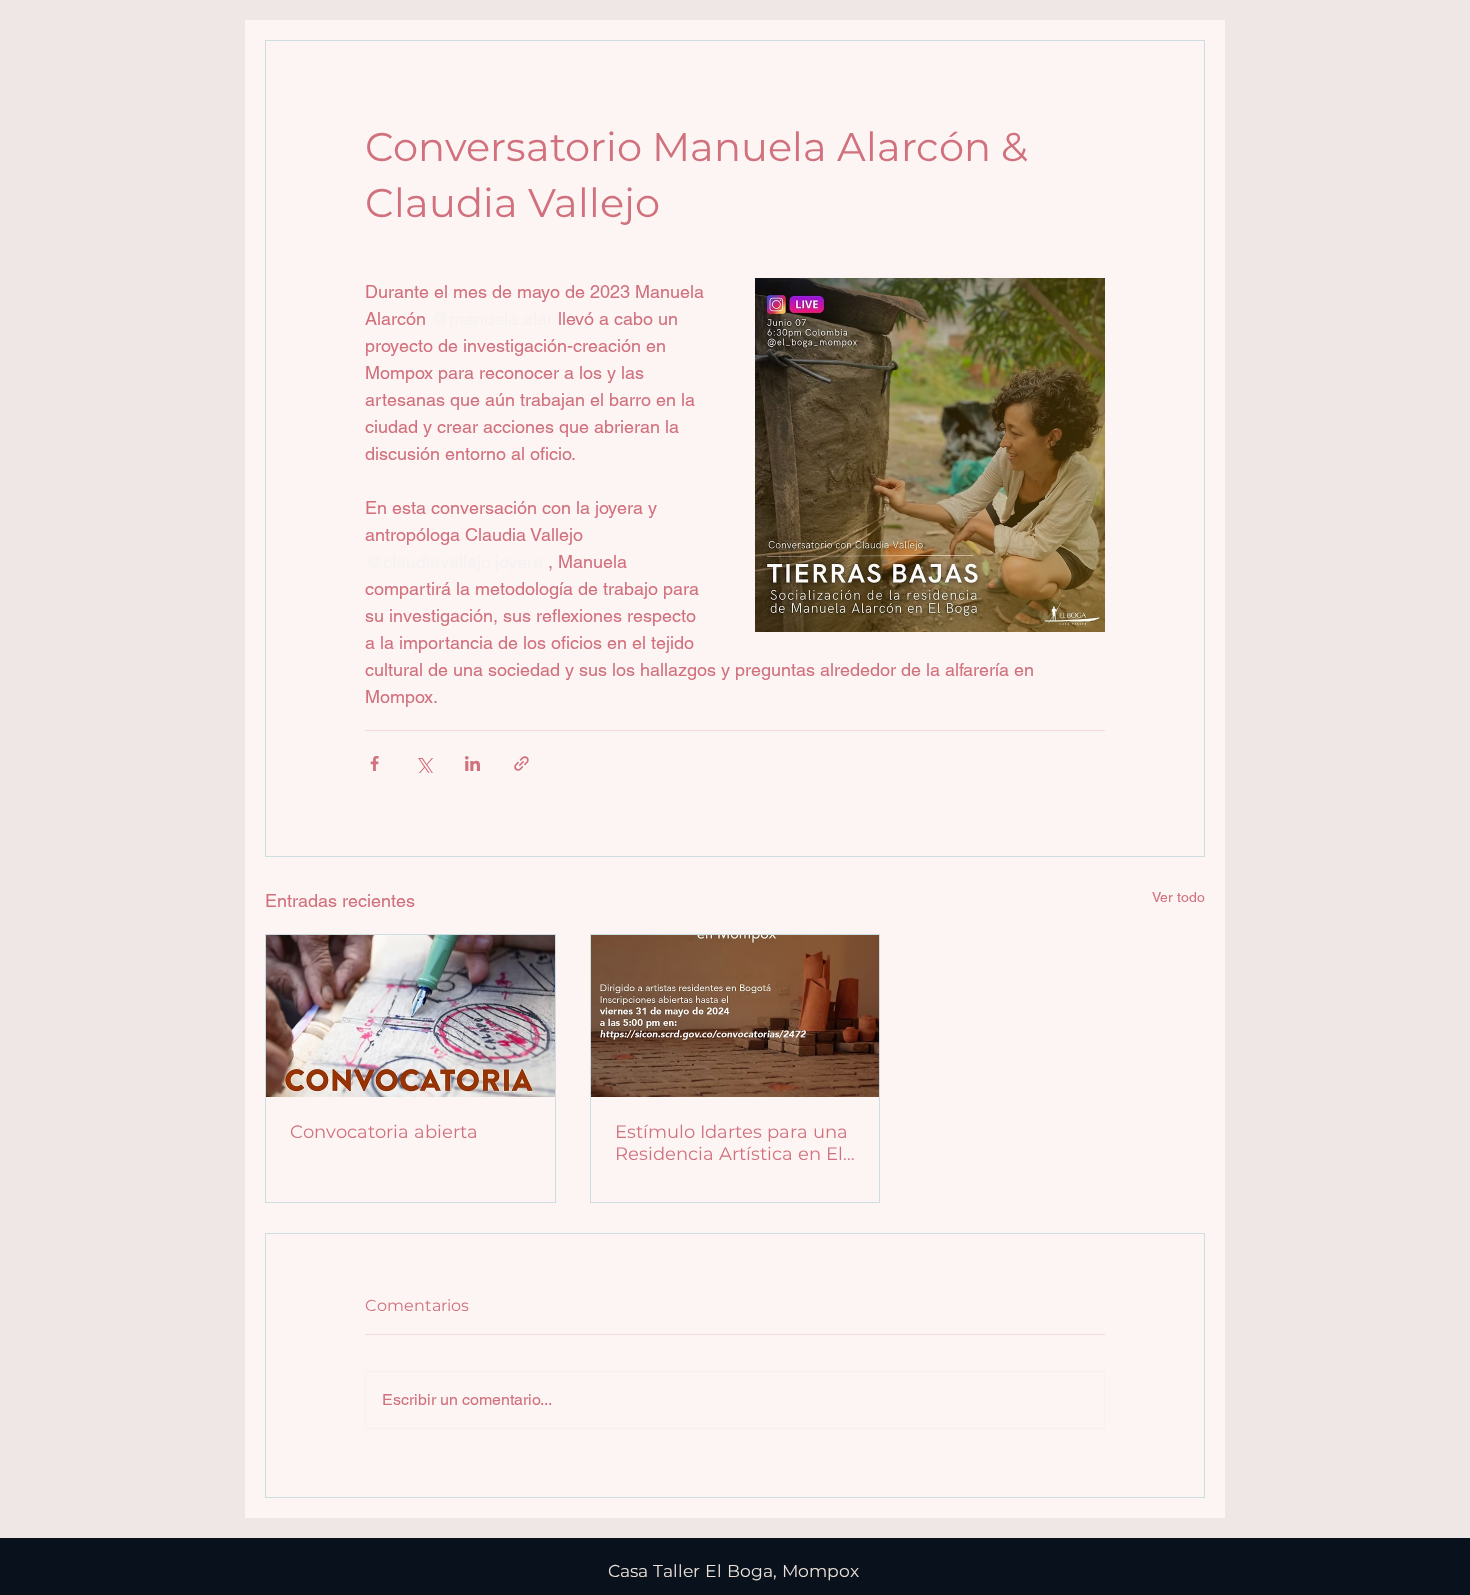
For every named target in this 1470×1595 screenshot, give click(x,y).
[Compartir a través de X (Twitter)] (423, 763)
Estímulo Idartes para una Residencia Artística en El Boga (731, 1143)
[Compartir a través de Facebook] (374, 763)
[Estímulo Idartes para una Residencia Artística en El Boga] (735, 1016)
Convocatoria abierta (384, 1132)
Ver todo (1178, 897)
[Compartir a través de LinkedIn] (472, 763)
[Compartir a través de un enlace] (521, 763)
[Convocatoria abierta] (410, 1016)
